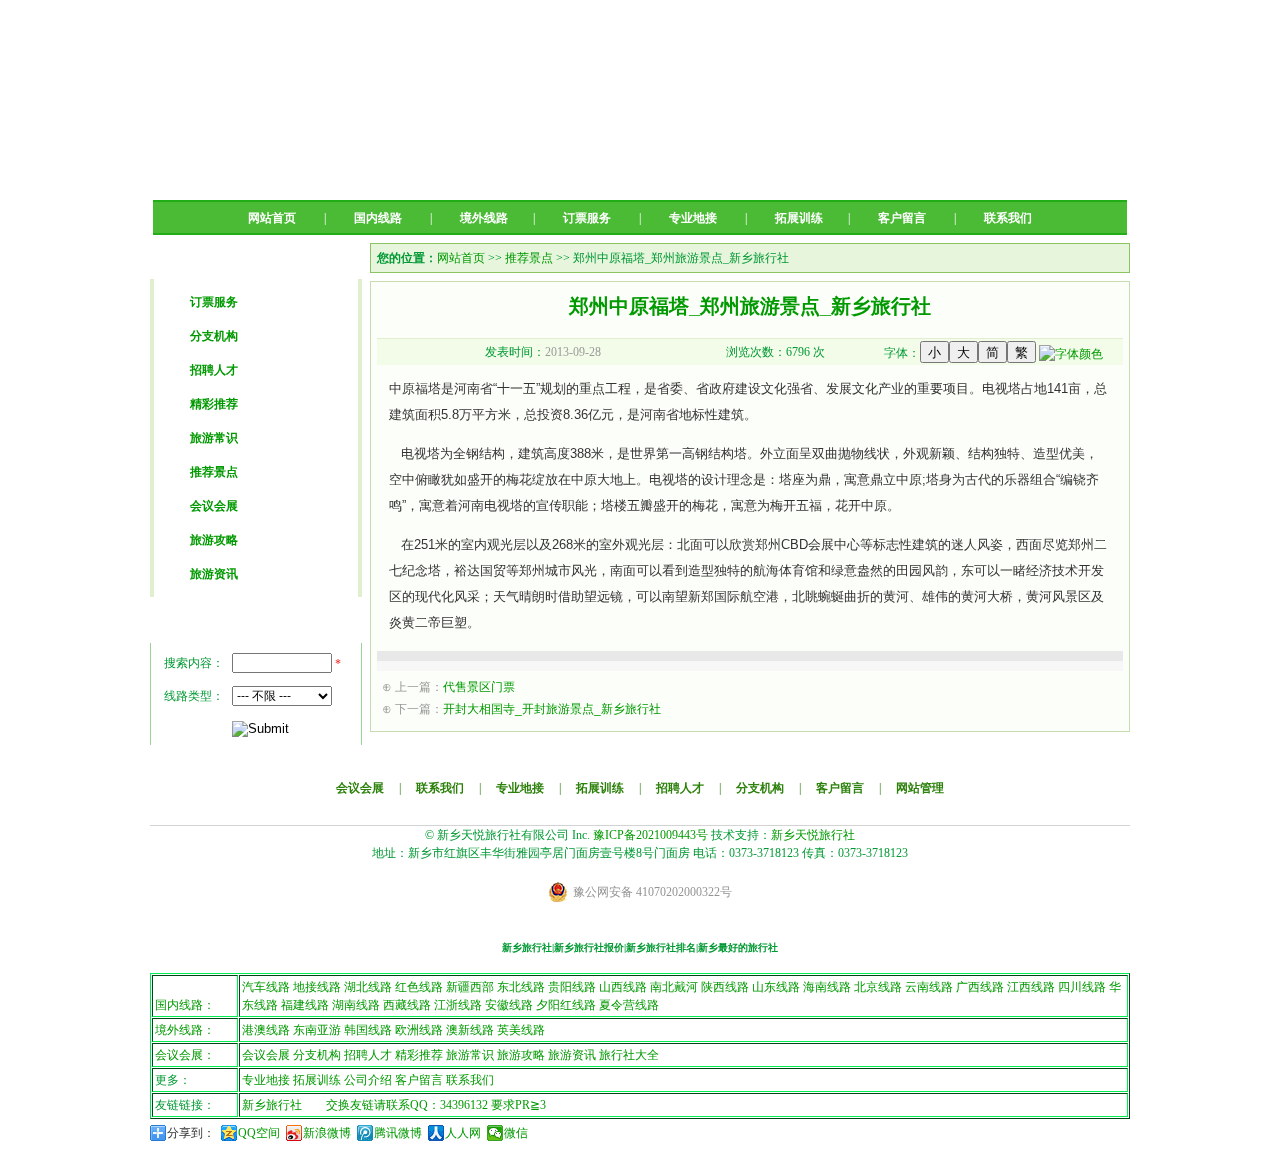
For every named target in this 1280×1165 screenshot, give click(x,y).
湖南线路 (356, 1005)
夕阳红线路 (566, 1005)
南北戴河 (674, 987)
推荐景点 (214, 472)
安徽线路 (509, 1005)
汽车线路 (266, 987)
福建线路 (305, 1005)
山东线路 (776, 987)
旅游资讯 (214, 574)
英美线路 (521, 1030)
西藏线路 (407, 1005)
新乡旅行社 (272, 1105)
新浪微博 (327, 1133)
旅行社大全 (629, 1055)
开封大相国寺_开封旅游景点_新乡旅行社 (552, 709)
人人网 (463, 1133)
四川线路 (1082, 987)
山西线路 (623, 987)
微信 (516, 1133)
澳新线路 (470, 1030)
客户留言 (902, 218)
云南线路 (929, 987)
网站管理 (920, 788)
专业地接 (693, 218)
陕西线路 (725, 987)
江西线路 (1031, 987)
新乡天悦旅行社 (813, 835)
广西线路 (980, 987)
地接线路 (317, 987)
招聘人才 (214, 370)
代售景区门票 (479, 687)
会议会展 (214, 506)
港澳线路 (266, 1030)
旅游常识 (214, 438)
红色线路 (419, 987)
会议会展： (185, 1055)
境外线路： (185, 1030)
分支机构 (214, 336)
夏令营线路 (629, 1005)
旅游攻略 (214, 540)
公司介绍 (368, 1080)
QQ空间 (259, 1133)
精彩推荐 (214, 404)
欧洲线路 (419, 1030)
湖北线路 (368, 987)
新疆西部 (470, 987)
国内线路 (378, 218)
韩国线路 (368, 1030)
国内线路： (185, 1005)
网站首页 (272, 218)
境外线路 (484, 218)
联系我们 (1008, 218)
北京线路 (878, 987)
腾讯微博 (398, 1133)
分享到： (191, 1133)
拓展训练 (799, 218)
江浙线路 (458, 1005)
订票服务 (587, 218)
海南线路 (827, 987)
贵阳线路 (572, 987)
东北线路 (521, 987)
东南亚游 (317, 1030)
